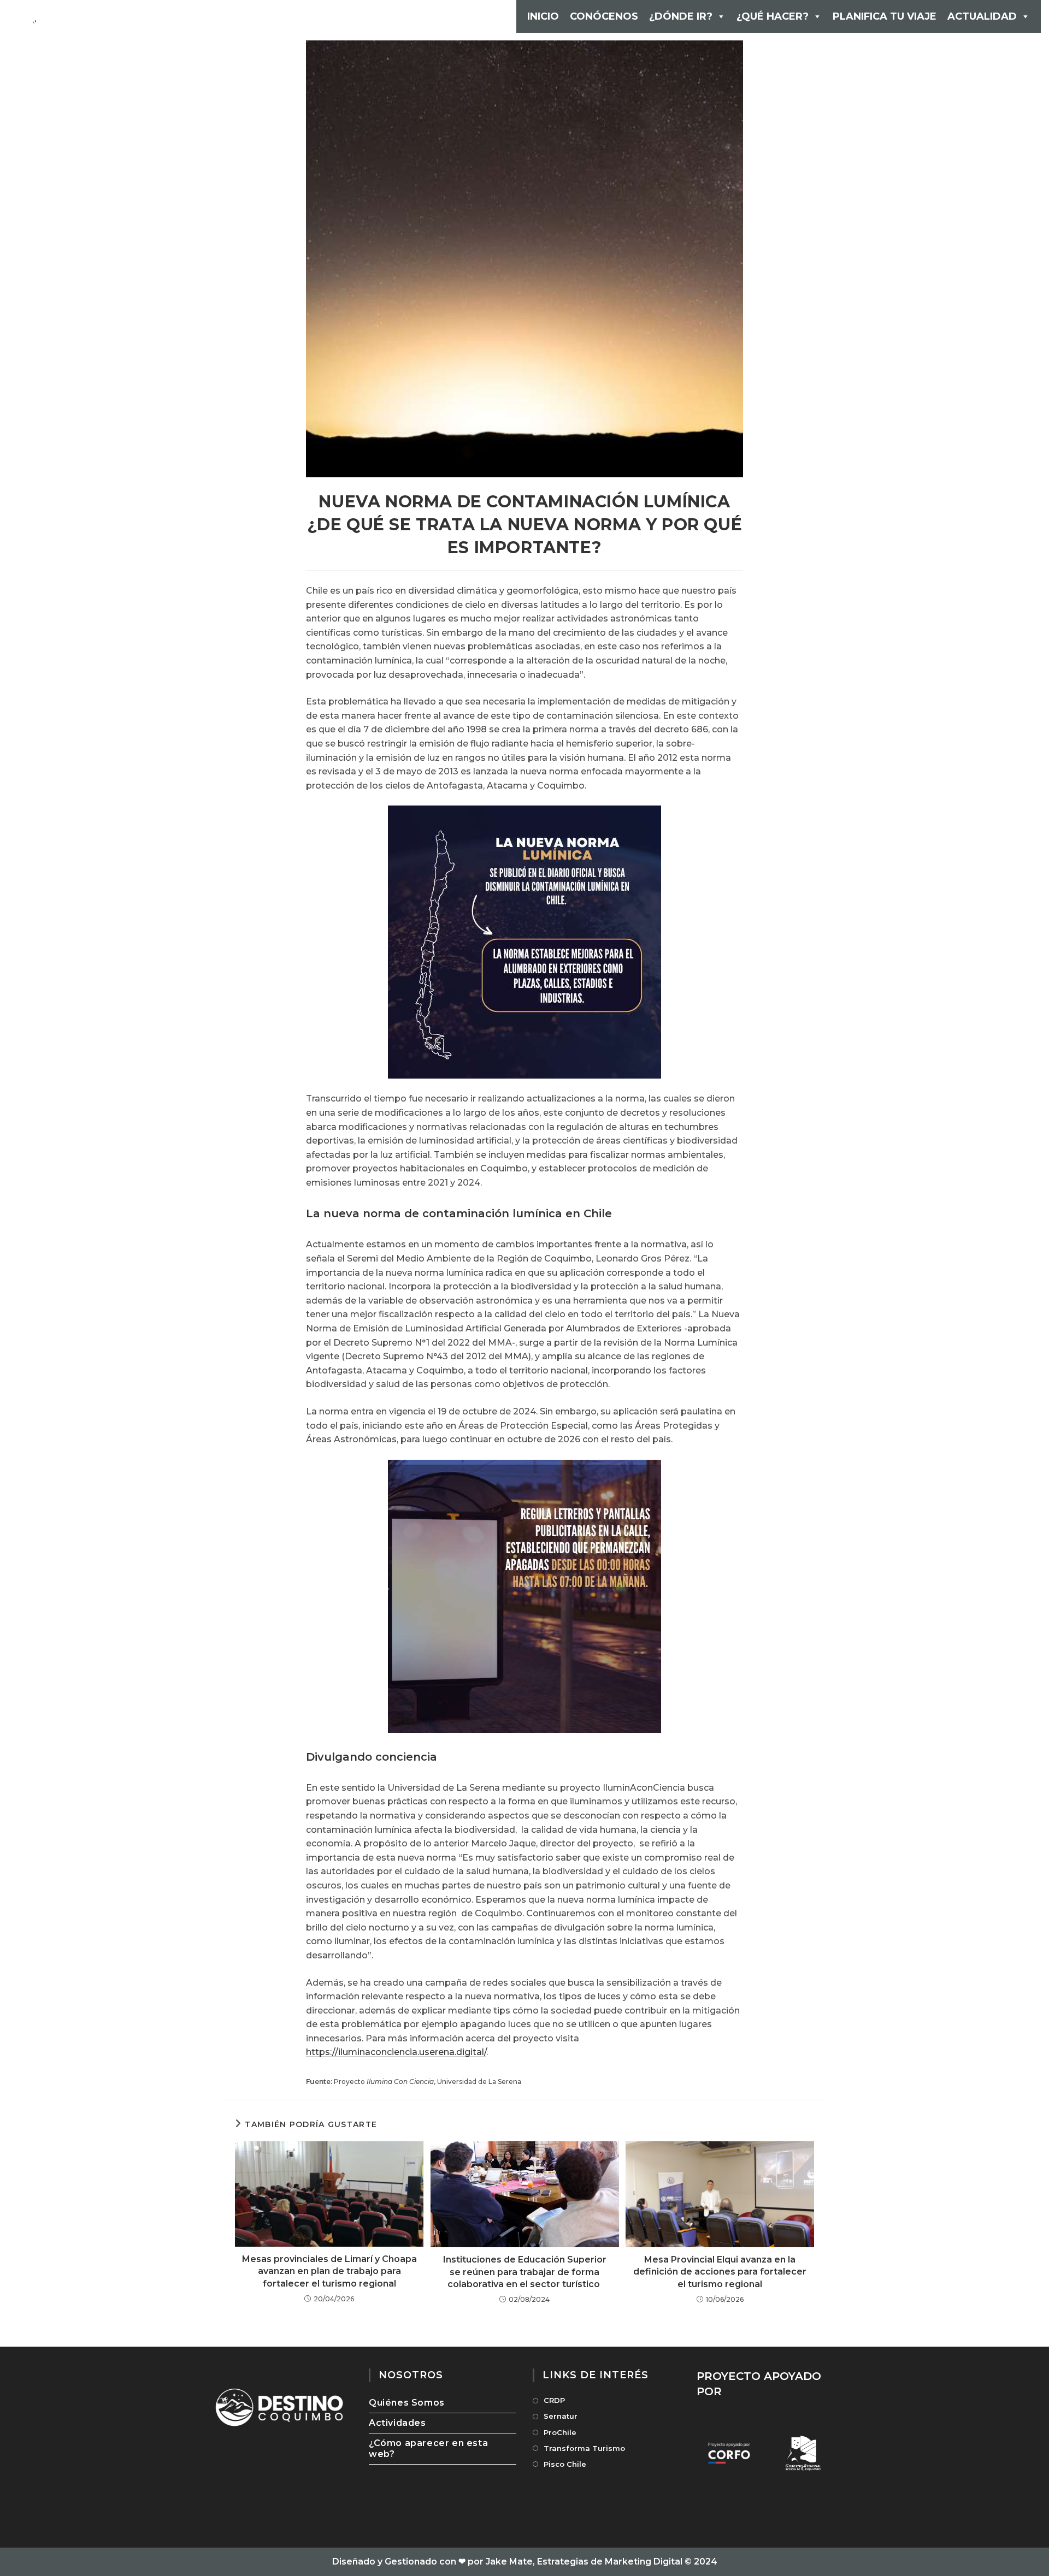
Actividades (397, 2423)
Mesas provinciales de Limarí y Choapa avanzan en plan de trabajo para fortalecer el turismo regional (329, 2271)
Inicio (543, 16)
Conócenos (604, 16)
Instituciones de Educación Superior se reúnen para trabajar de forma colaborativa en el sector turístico (525, 2272)
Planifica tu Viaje (885, 16)
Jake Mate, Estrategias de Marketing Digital (584, 2562)
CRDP (554, 2400)
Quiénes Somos (407, 2403)
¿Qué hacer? (773, 16)
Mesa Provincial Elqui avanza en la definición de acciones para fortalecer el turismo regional (720, 2272)
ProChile (560, 2432)
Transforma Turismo (584, 2448)
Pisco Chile (565, 2464)
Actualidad (982, 16)
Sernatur (561, 2416)
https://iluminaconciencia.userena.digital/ (396, 2052)
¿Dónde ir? (681, 16)
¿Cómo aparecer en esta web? (428, 2448)
